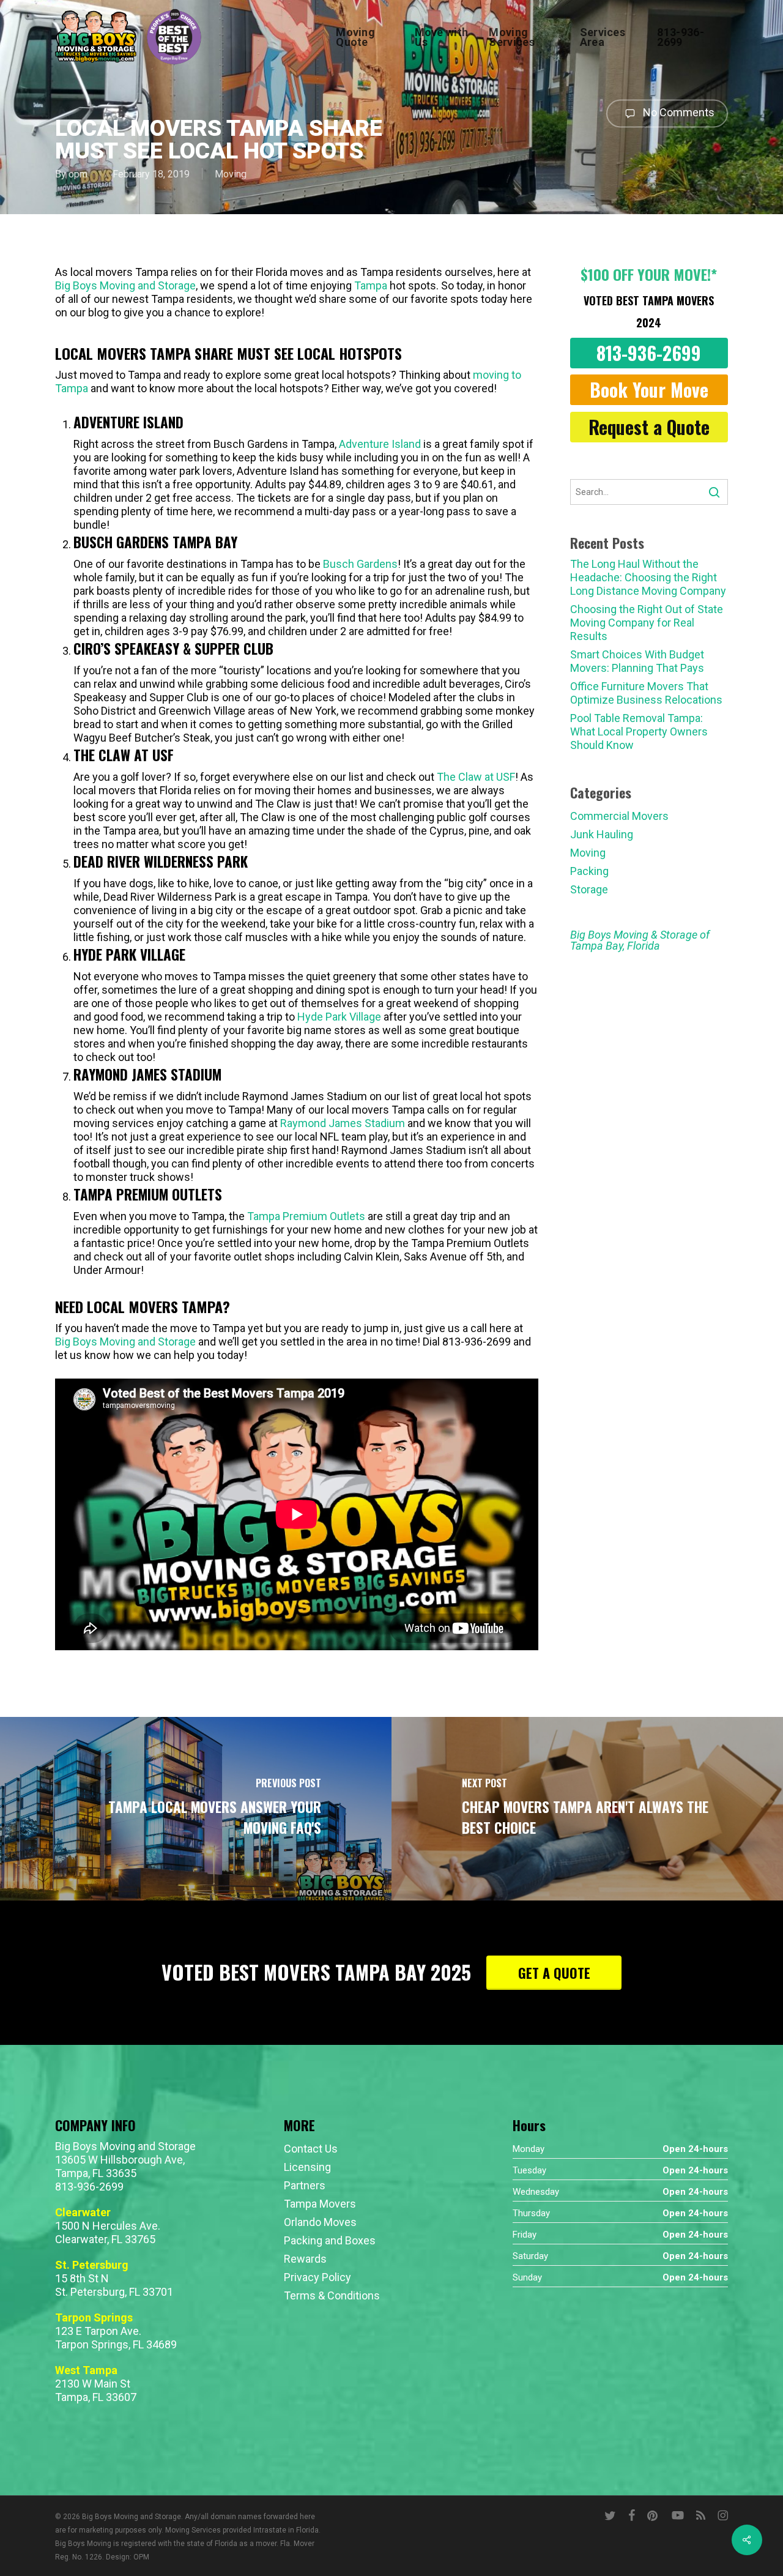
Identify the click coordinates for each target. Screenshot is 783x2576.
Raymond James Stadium (343, 1123)
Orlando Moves (320, 2222)
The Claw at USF (476, 777)
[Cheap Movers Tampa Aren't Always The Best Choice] (587, 1809)
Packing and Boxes (330, 2240)
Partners (305, 2185)
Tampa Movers (320, 2204)
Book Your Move (649, 389)
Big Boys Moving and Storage (125, 285)
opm (78, 174)
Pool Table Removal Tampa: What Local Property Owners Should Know (639, 731)
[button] (649, 353)
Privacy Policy (317, 2277)
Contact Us (311, 2149)
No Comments (677, 112)
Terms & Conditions (332, 2295)
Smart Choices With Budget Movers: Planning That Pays (637, 661)
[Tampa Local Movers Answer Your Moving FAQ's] (196, 1809)
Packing (589, 871)
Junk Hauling (602, 834)
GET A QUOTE (554, 1973)
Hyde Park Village (339, 1017)
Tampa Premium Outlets (306, 1216)
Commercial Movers (619, 816)
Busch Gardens (360, 564)
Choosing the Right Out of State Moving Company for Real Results (647, 623)
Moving (231, 174)
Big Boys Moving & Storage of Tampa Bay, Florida (640, 940)
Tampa (371, 285)
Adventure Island (380, 444)
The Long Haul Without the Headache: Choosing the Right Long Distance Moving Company (648, 577)
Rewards (305, 2259)
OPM (141, 2557)
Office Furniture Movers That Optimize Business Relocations (646, 693)
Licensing (307, 2167)
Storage (589, 889)
